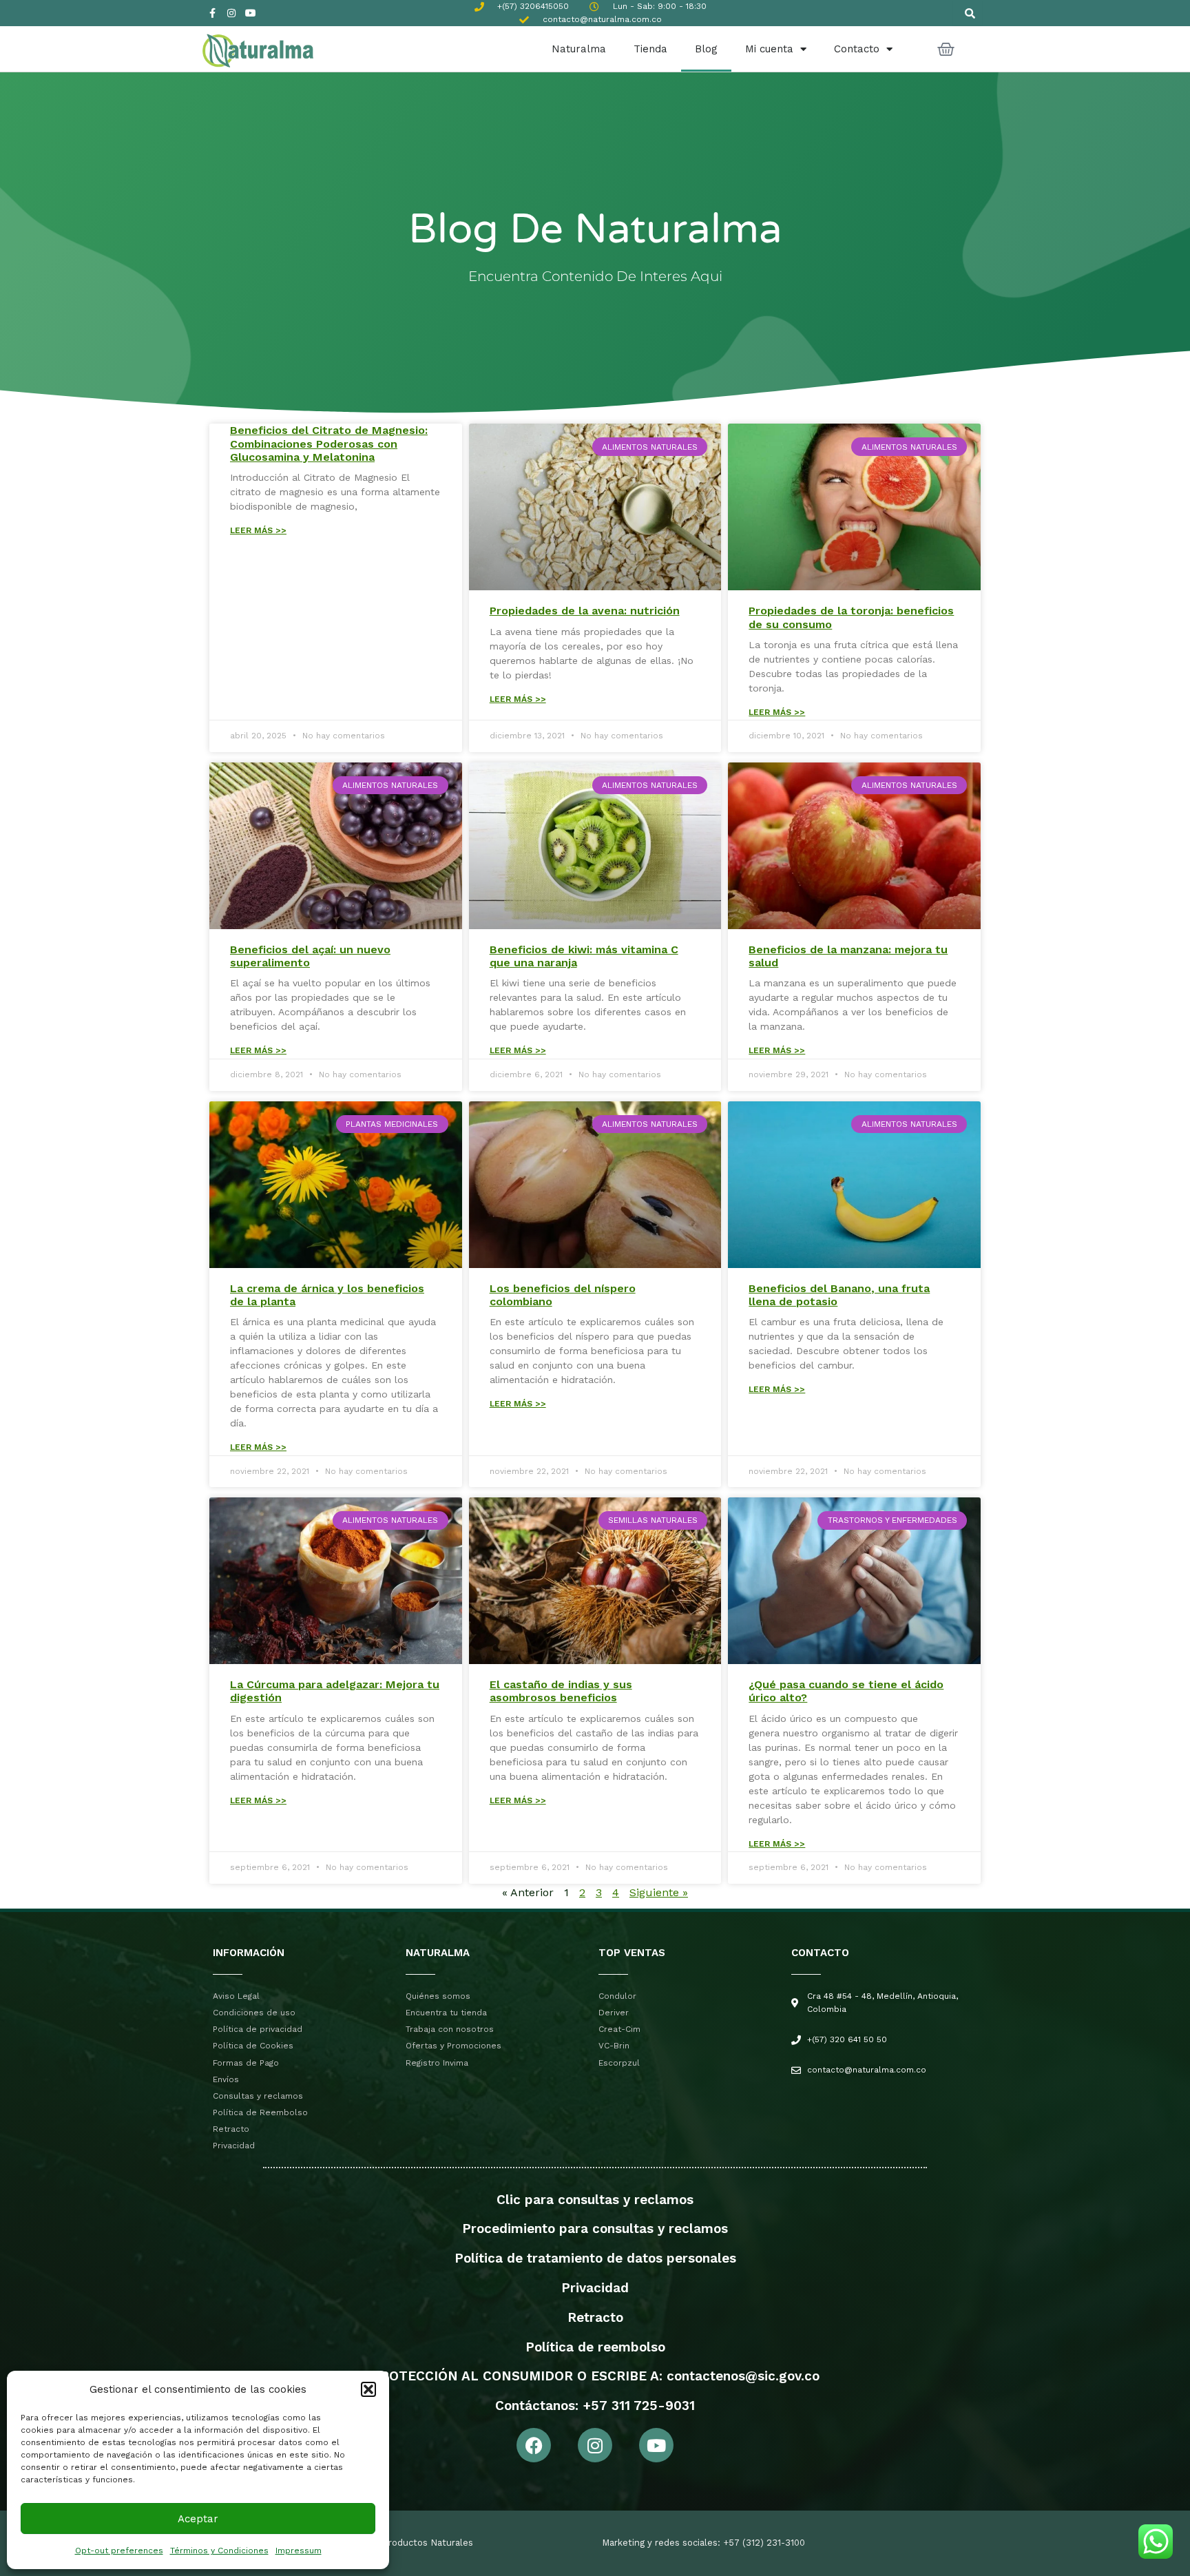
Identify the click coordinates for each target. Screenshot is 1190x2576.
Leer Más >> (258, 530)
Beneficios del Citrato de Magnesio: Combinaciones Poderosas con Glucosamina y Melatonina (329, 443)
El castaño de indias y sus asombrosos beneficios (561, 1691)
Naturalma (579, 49)
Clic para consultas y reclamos (595, 2200)
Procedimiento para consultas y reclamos (595, 2229)
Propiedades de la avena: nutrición (585, 611)
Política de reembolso (595, 2347)
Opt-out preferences (119, 2551)
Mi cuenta (769, 49)
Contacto (857, 49)
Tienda (650, 49)
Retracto (595, 2317)
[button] (368, 2389)
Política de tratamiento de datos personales (595, 2258)
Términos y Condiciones (219, 2551)
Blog (706, 49)
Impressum (299, 2551)
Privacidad (595, 2288)
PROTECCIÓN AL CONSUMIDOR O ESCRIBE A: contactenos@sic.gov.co (595, 2376)
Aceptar (198, 2519)
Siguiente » (659, 1892)
